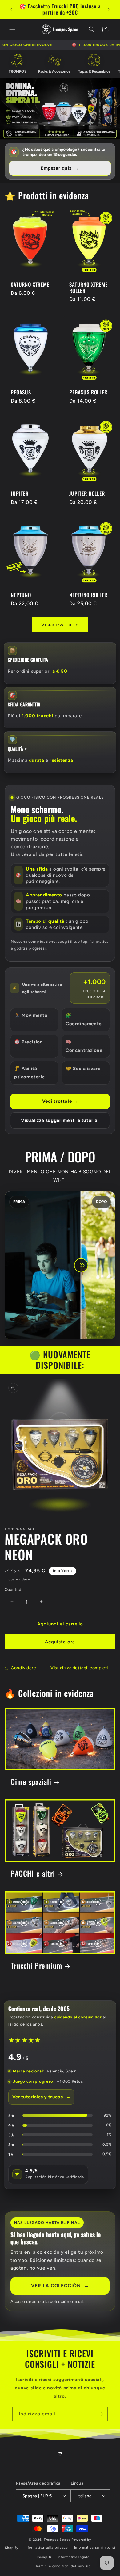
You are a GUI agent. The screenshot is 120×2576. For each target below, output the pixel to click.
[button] (12, 29)
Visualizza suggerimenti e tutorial (60, 1120)
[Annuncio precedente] (11, 9)
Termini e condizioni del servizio (63, 2566)
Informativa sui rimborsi (95, 2547)
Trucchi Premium (36, 1965)
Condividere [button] (24, 1668)
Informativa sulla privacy (46, 2547)
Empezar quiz (60, 168)
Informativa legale (74, 2557)
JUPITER (20, 493)
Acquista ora (60, 1642)
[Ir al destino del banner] (60, 109)
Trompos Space (57, 2540)
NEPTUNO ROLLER (88, 595)
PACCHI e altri (33, 1874)
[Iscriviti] (101, 2414)
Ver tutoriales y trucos (41, 2097)
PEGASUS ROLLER (88, 392)
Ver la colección (60, 2285)
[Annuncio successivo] (109, 9)
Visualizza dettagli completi (79, 1668)
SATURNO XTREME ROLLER (88, 287)
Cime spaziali (31, 1782)
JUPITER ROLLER (87, 493)
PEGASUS (21, 392)
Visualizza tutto (60, 625)
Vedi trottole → (60, 1101)
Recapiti (44, 2557)
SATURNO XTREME (30, 284)
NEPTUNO (21, 595)
